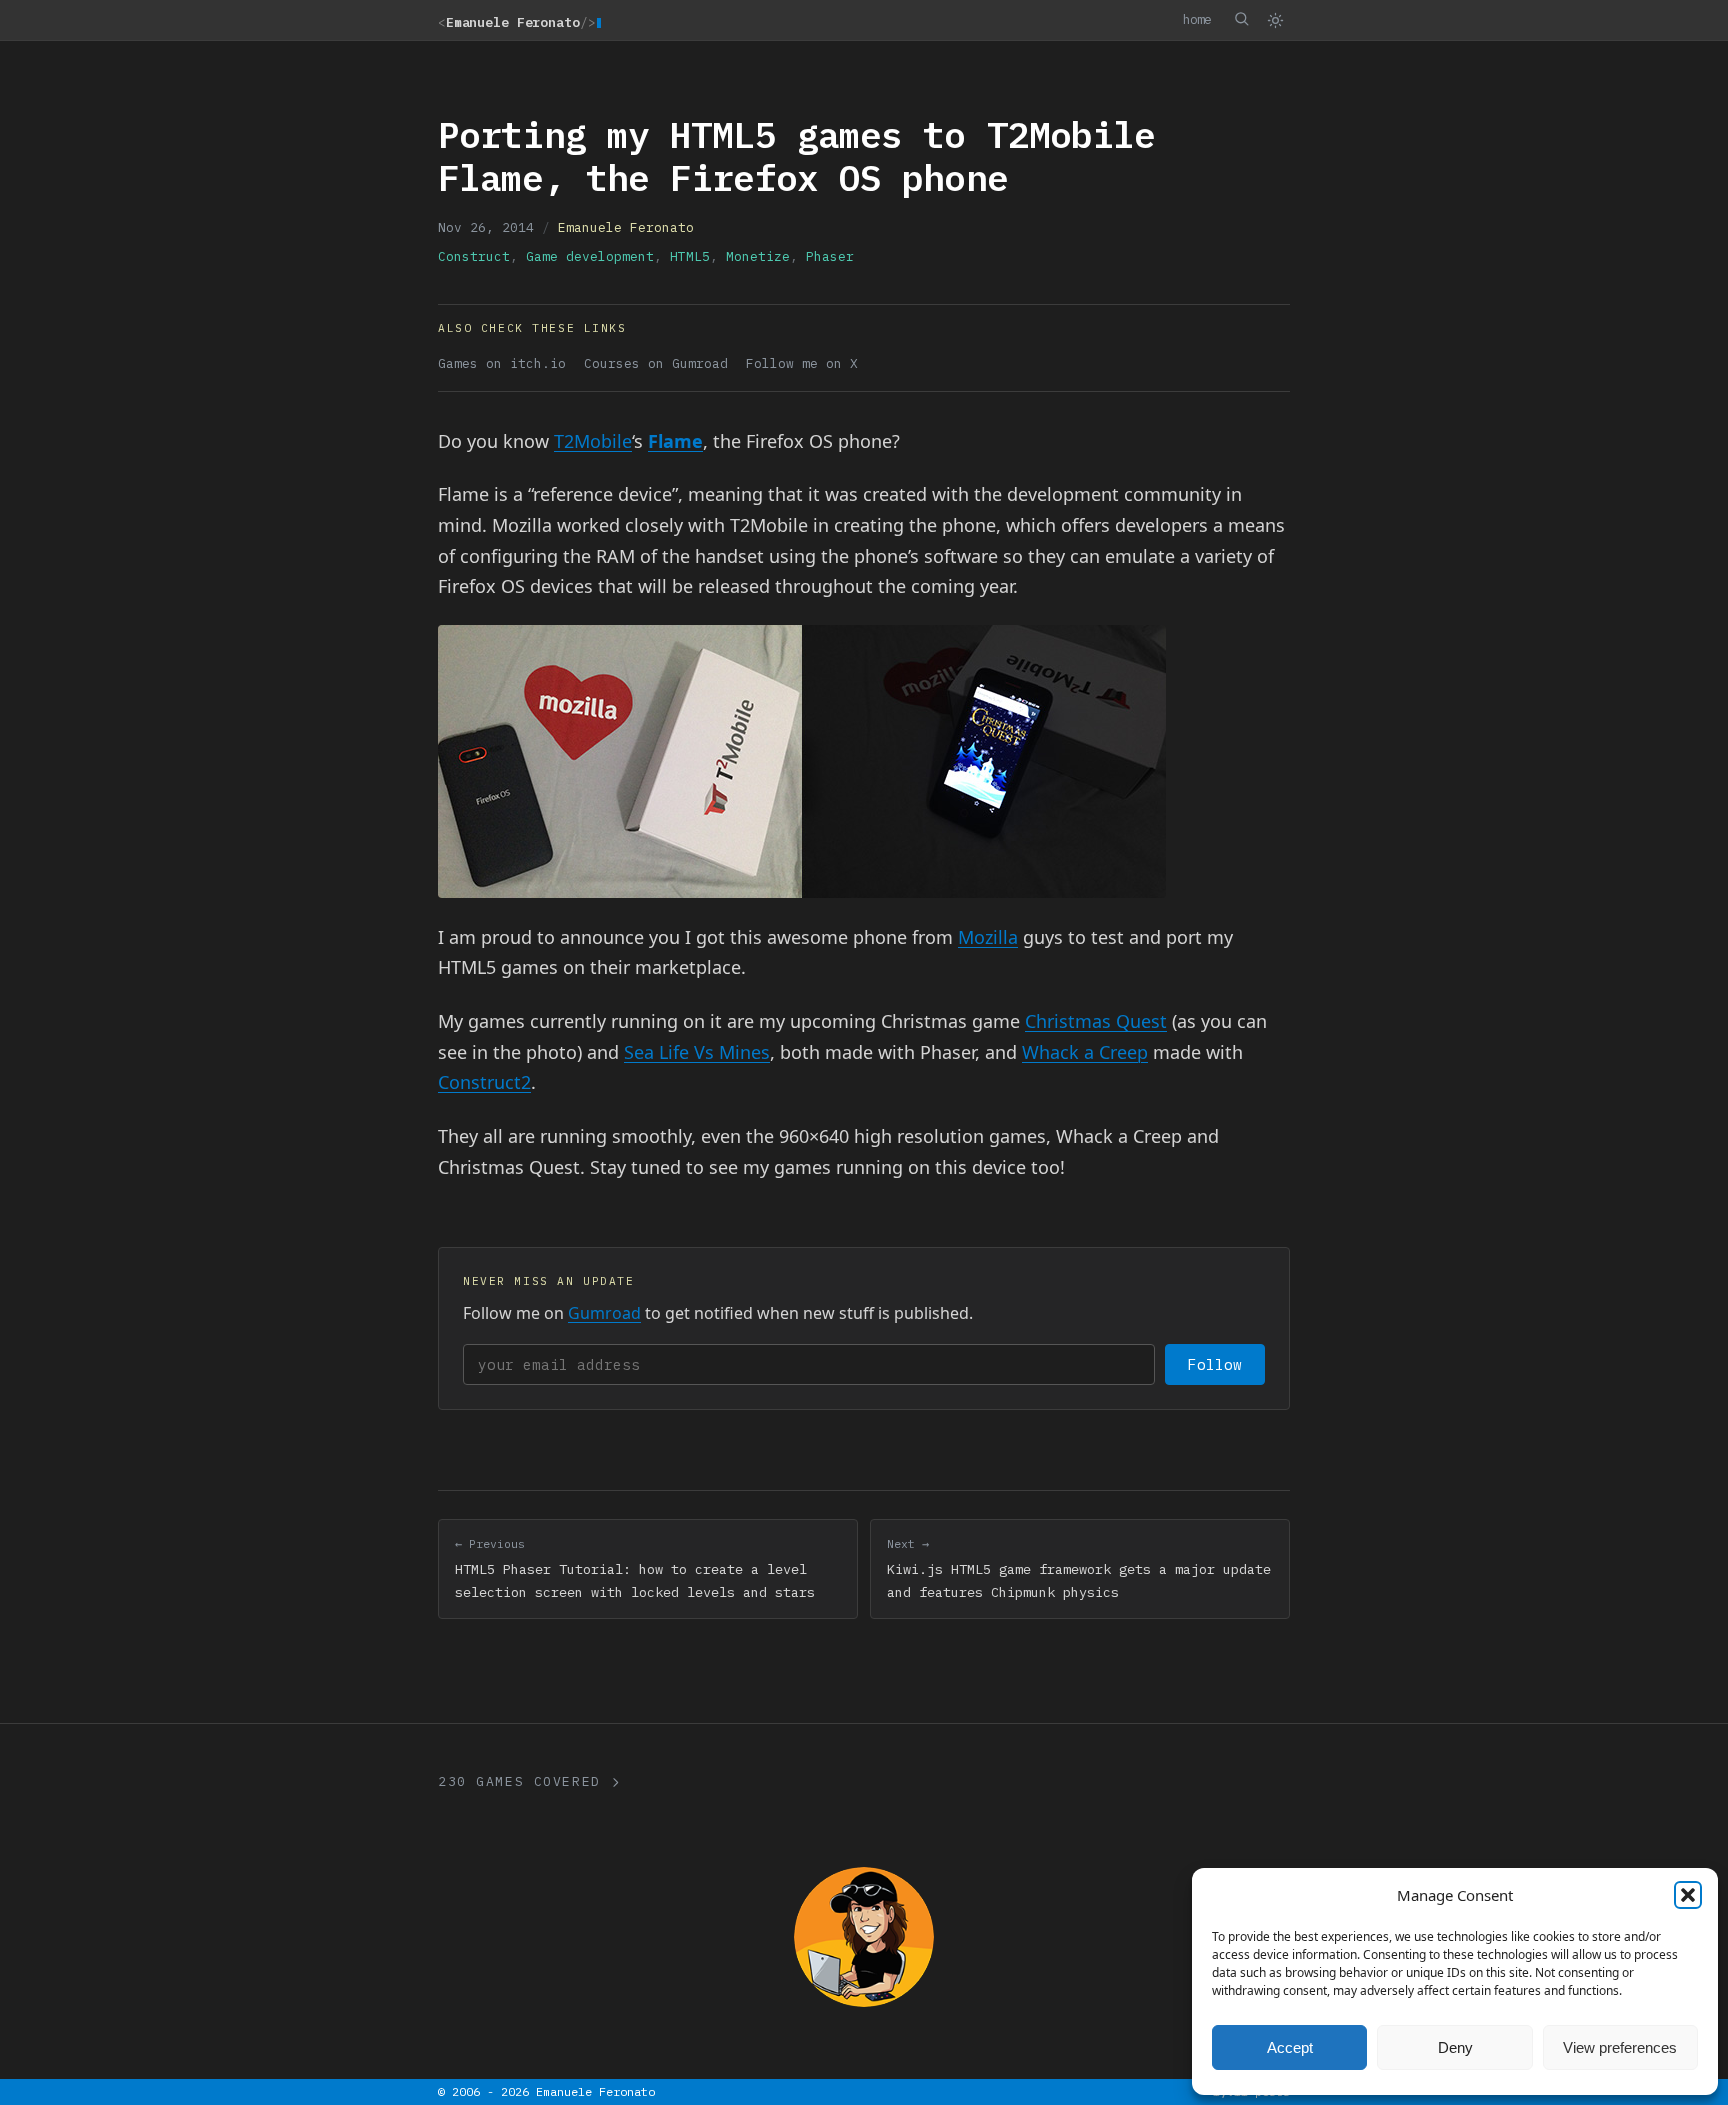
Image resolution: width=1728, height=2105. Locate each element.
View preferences (1620, 2047)
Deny (1455, 2047)
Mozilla (988, 937)
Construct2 (484, 1082)
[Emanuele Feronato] (864, 1937)
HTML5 (690, 256)
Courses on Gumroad (656, 363)
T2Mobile (593, 441)
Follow (1215, 1364)
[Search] (1241, 19)
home (1197, 19)
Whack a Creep (1085, 1052)
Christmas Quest (1096, 1021)
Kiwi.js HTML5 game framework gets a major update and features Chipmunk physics (1079, 1568)
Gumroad (604, 1313)
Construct (474, 256)
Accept (1290, 2047)
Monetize (758, 256)
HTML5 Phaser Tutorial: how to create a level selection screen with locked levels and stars (635, 1568)
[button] (1688, 1895)
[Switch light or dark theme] (1275, 20)
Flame (675, 441)
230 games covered (519, 1781)
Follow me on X (802, 363)
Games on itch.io (502, 363)
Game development (590, 256)
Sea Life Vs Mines (697, 1052)
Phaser (830, 256)
